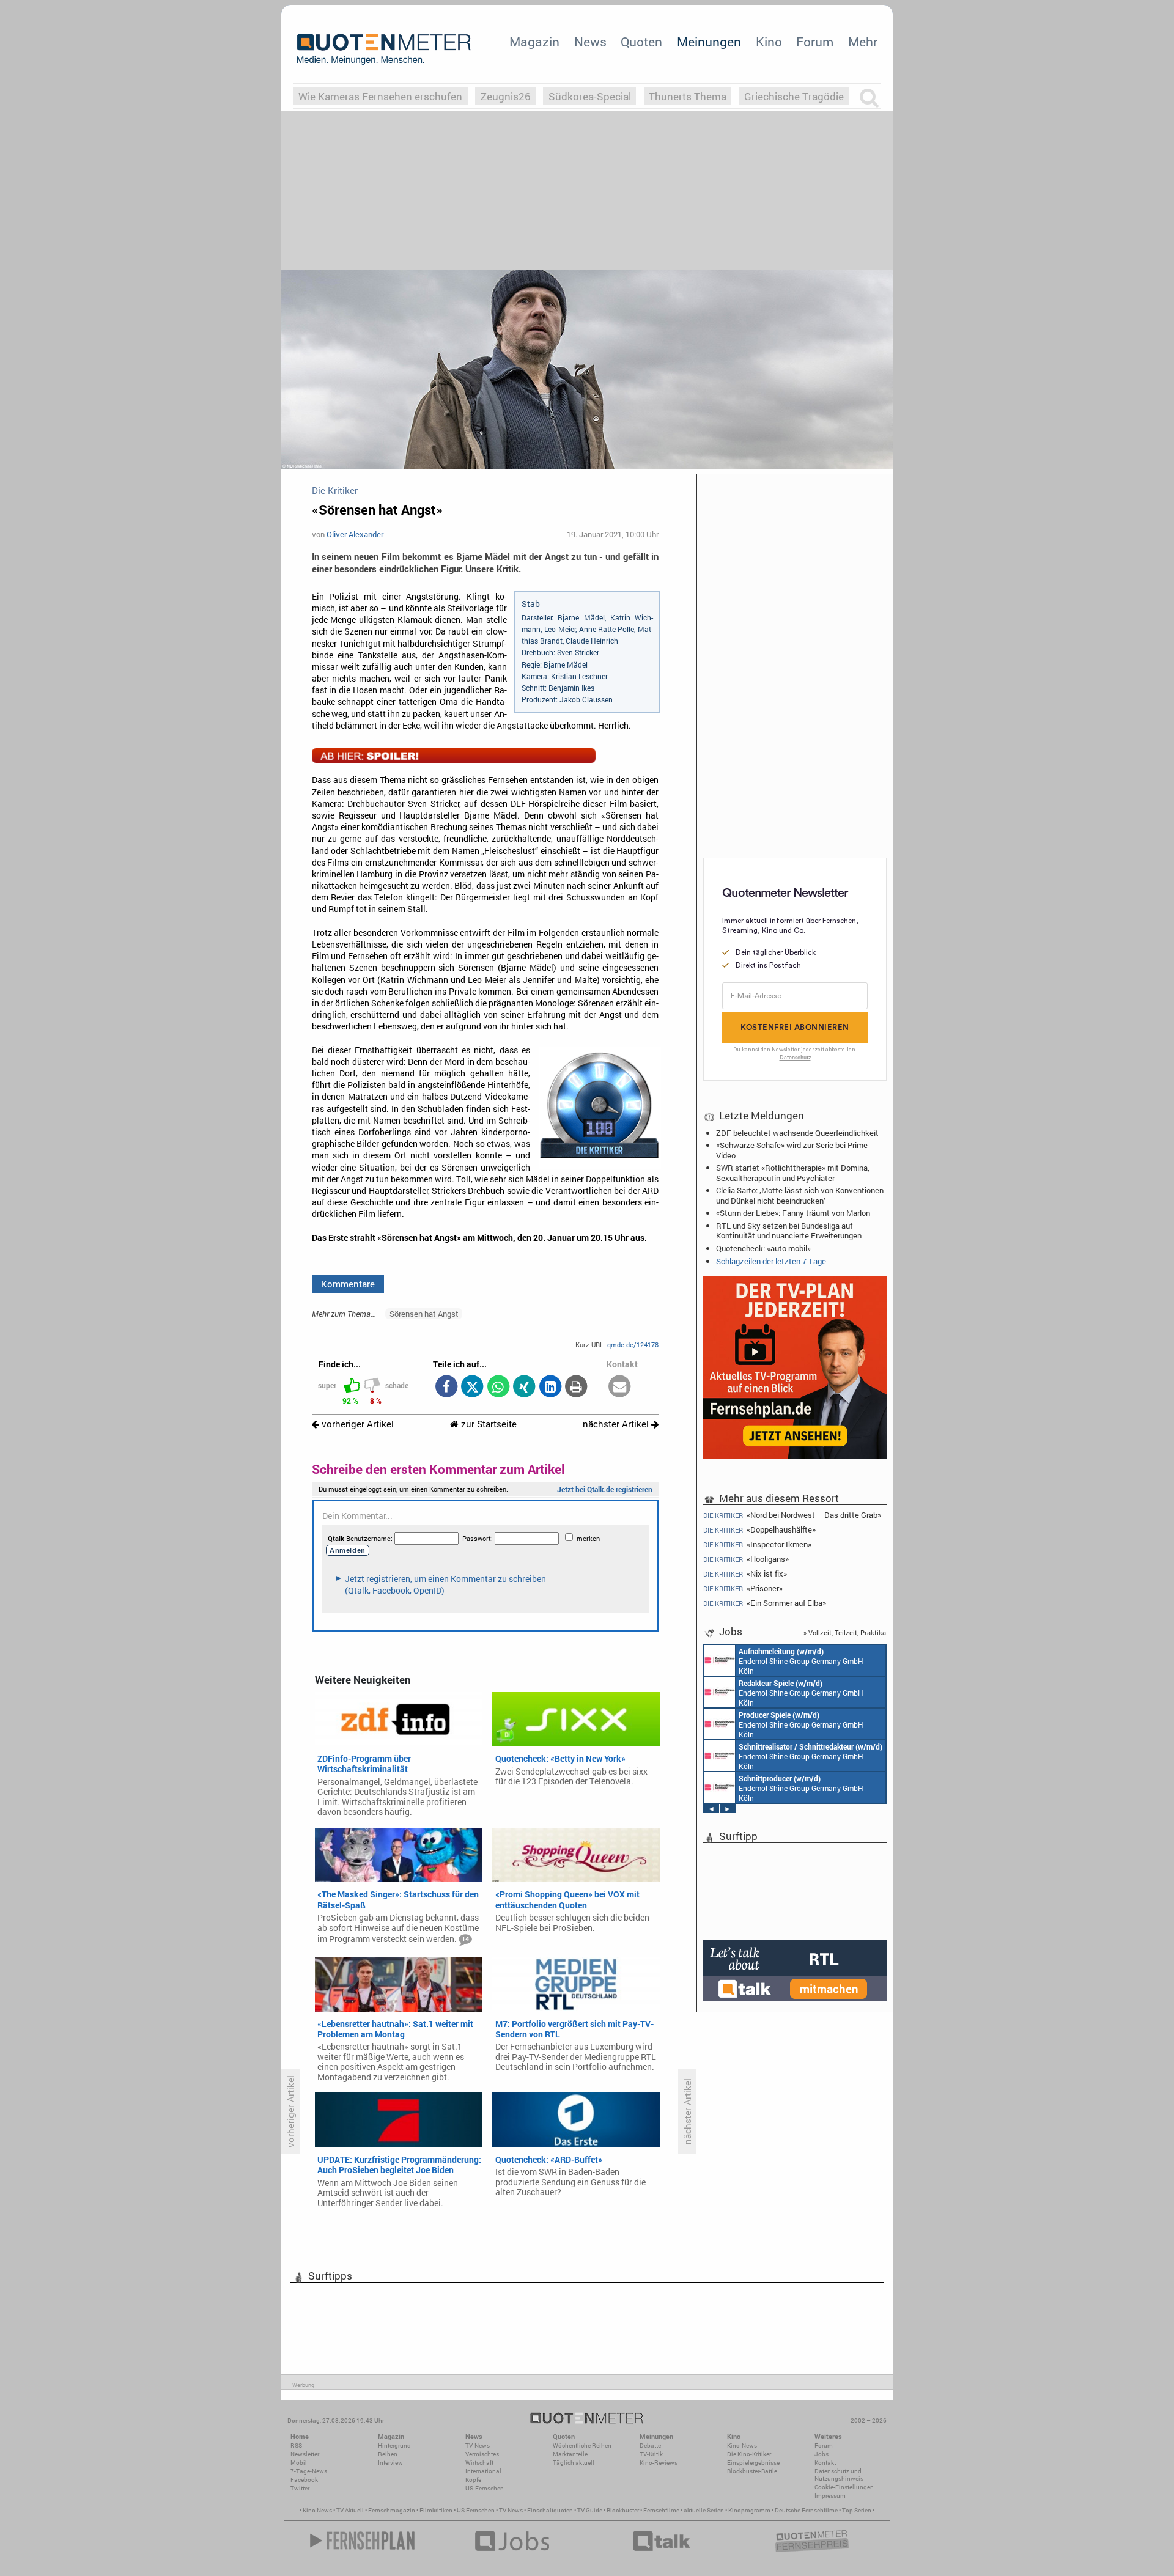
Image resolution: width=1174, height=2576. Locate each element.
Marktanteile (570, 2454)
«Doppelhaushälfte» (759, 1530)
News (590, 42)
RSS (296, 2445)
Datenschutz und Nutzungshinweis (839, 2475)
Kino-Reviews (659, 2463)
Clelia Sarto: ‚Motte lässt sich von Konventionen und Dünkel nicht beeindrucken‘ (800, 1195)
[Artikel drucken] (576, 1387)
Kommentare (348, 1284)
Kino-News (742, 2445)
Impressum (830, 2496)
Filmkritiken (436, 2510)
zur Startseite (488, 1424)
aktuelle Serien (704, 2510)
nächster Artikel (617, 1424)
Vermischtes (482, 2454)
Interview (390, 2463)
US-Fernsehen (485, 2488)
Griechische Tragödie (794, 96)
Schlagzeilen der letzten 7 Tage (771, 1261)
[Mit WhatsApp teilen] (498, 1387)
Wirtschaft (479, 2463)
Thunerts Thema (688, 96)
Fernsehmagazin (392, 2510)
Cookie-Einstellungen (844, 2487)
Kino (769, 42)
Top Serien (857, 2510)
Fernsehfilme (661, 2510)
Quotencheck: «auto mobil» (763, 1248)
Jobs (821, 2454)
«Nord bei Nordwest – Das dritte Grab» (792, 1515)
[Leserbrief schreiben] (620, 1387)
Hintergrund (394, 2445)
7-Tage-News (309, 2471)
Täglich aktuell (574, 2463)
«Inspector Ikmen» (757, 1544)
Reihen (388, 2454)
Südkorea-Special (590, 96)
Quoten (641, 42)
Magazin (534, 42)
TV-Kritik (651, 2454)
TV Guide (590, 2510)
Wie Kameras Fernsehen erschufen (380, 96)
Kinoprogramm (749, 2510)
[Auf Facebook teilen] (446, 1387)
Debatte (650, 2445)
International (483, 2471)
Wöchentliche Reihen (582, 2445)
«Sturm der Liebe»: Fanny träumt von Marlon (793, 1213)
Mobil (299, 2463)
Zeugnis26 (506, 96)
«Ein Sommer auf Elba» (765, 1603)
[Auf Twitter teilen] (472, 1387)
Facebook (304, 2480)
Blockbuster (623, 2510)
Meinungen (709, 42)
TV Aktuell (350, 2510)
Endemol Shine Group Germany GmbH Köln (801, 1661)
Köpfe (473, 2480)
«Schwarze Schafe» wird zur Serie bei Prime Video (792, 1150)
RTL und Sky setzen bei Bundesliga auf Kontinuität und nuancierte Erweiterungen (789, 1231)
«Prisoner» (743, 1588)
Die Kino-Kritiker (749, 2454)
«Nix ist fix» (745, 1574)
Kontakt (825, 2463)
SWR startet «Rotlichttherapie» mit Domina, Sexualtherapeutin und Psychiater (793, 1172)
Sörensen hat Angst (424, 1314)
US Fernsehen (476, 2510)
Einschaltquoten (550, 2510)
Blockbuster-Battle (752, 2471)
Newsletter (305, 2454)
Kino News (317, 2510)
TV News (511, 2510)
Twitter (300, 2488)
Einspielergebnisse (753, 2463)
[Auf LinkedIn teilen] (550, 1387)
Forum (815, 42)
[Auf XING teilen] (524, 1387)
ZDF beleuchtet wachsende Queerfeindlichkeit (797, 1133)
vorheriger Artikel (356, 1424)
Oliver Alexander (355, 534)
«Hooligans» (746, 1559)
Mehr (863, 42)
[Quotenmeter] (384, 49)
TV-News (478, 2445)
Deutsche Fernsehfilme (806, 2510)
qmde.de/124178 (633, 1345)
